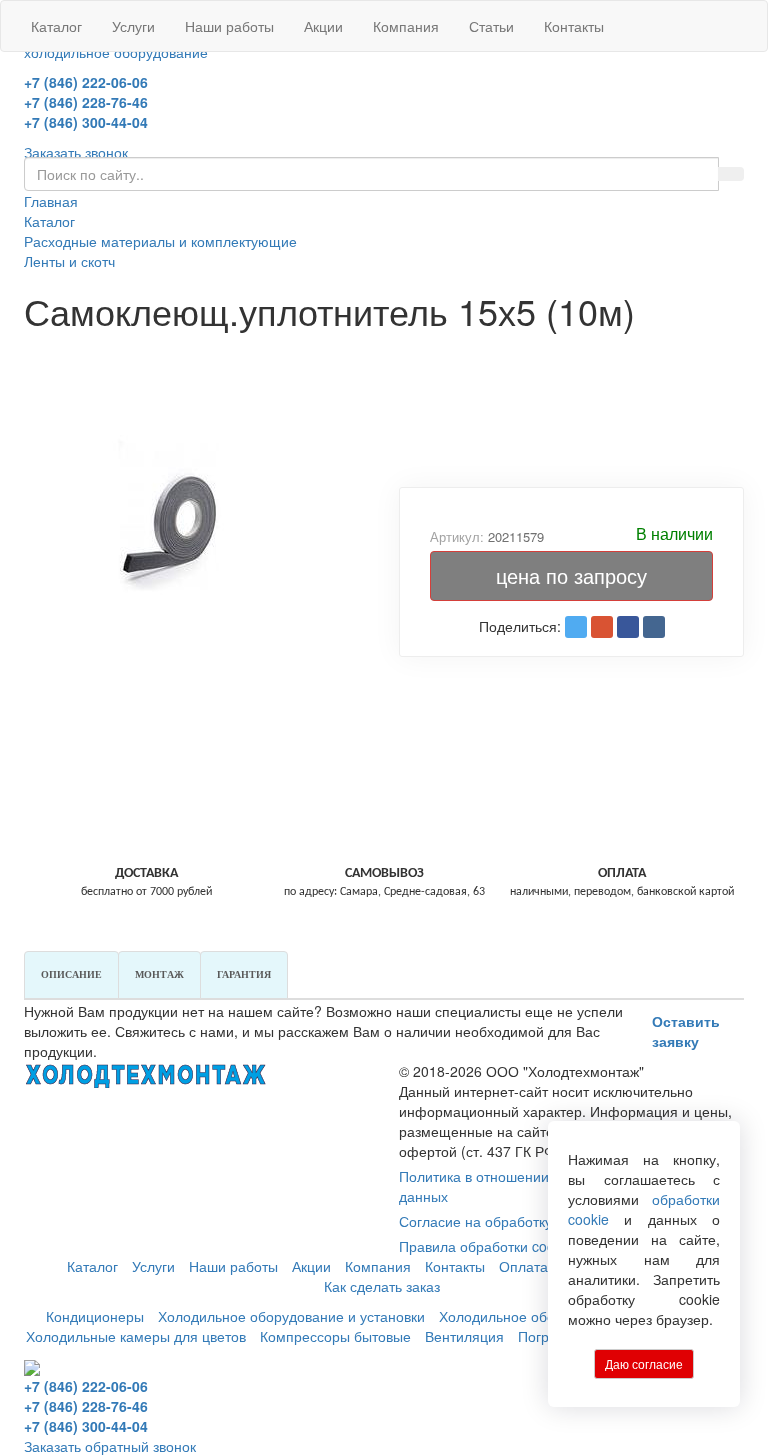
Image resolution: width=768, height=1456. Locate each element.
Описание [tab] (71, 974)
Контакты (574, 26)
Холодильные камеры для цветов (136, 1336)
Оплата (523, 1266)
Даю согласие (644, 1363)
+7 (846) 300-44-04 (86, 122)
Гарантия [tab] (244, 974)
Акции (323, 26)
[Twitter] (576, 627)
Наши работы (229, 26)
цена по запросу (571, 575)
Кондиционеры (95, 1316)
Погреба (545, 1336)
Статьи (491, 26)
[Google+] (602, 627)
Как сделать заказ (382, 1286)
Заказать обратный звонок (110, 1446)
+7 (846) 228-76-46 (86, 102)
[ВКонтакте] (654, 627)
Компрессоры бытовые (335, 1336)
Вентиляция (464, 1336)
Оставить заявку (686, 1031)
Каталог (56, 26)
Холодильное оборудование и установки (291, 1316)
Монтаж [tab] (159, 974)
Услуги (133, 26)
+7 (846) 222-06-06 (86, 82)
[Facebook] (628, 627)
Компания (406, 26)
